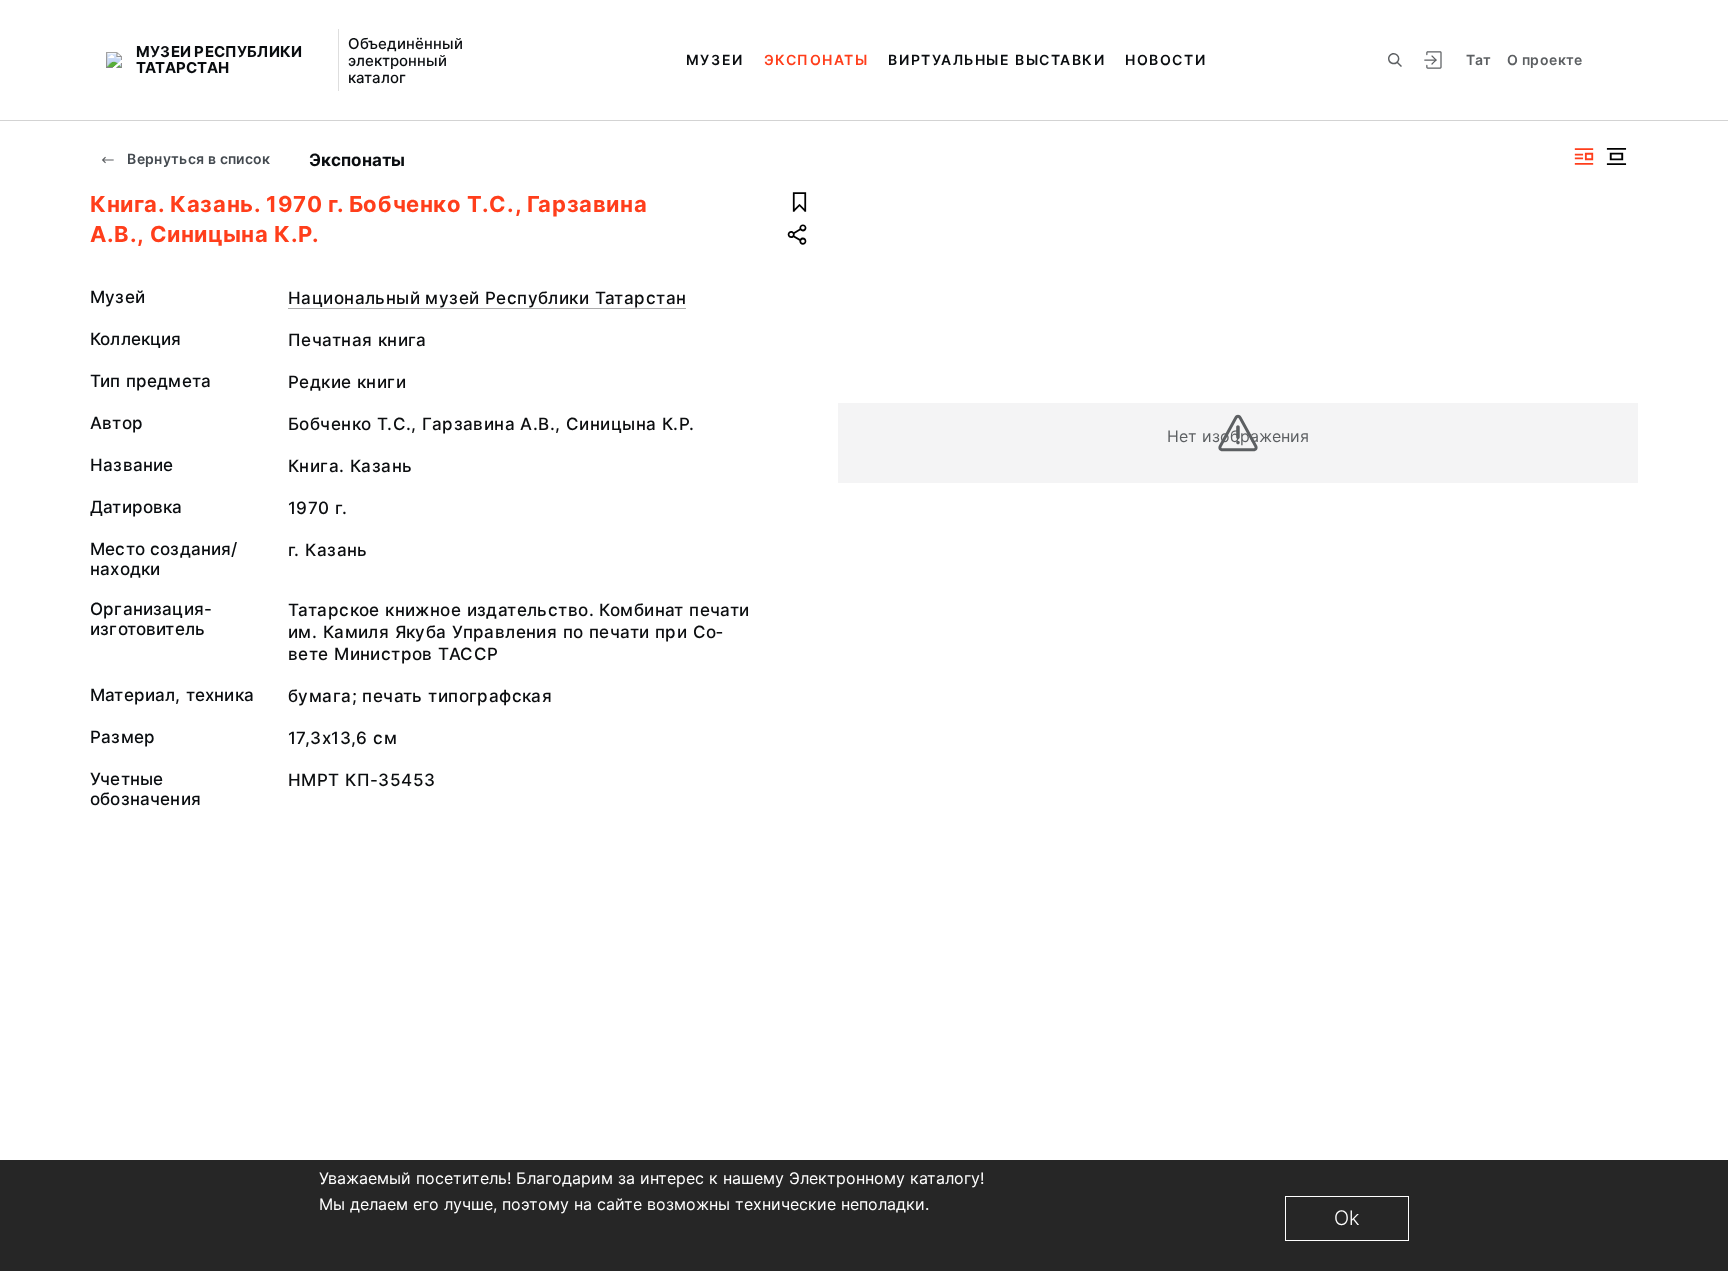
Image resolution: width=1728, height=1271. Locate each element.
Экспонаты (816, 59)
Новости (1165, 59)
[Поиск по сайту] (1395, 60)
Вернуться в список (197, 158)
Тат (1478, 59)
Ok (1347, 1218)
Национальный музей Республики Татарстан (487, 298)
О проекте (1544, 59)
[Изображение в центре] (1616, 156)
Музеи (715, 59)
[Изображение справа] (1584, 156)
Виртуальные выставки (996, 59)
